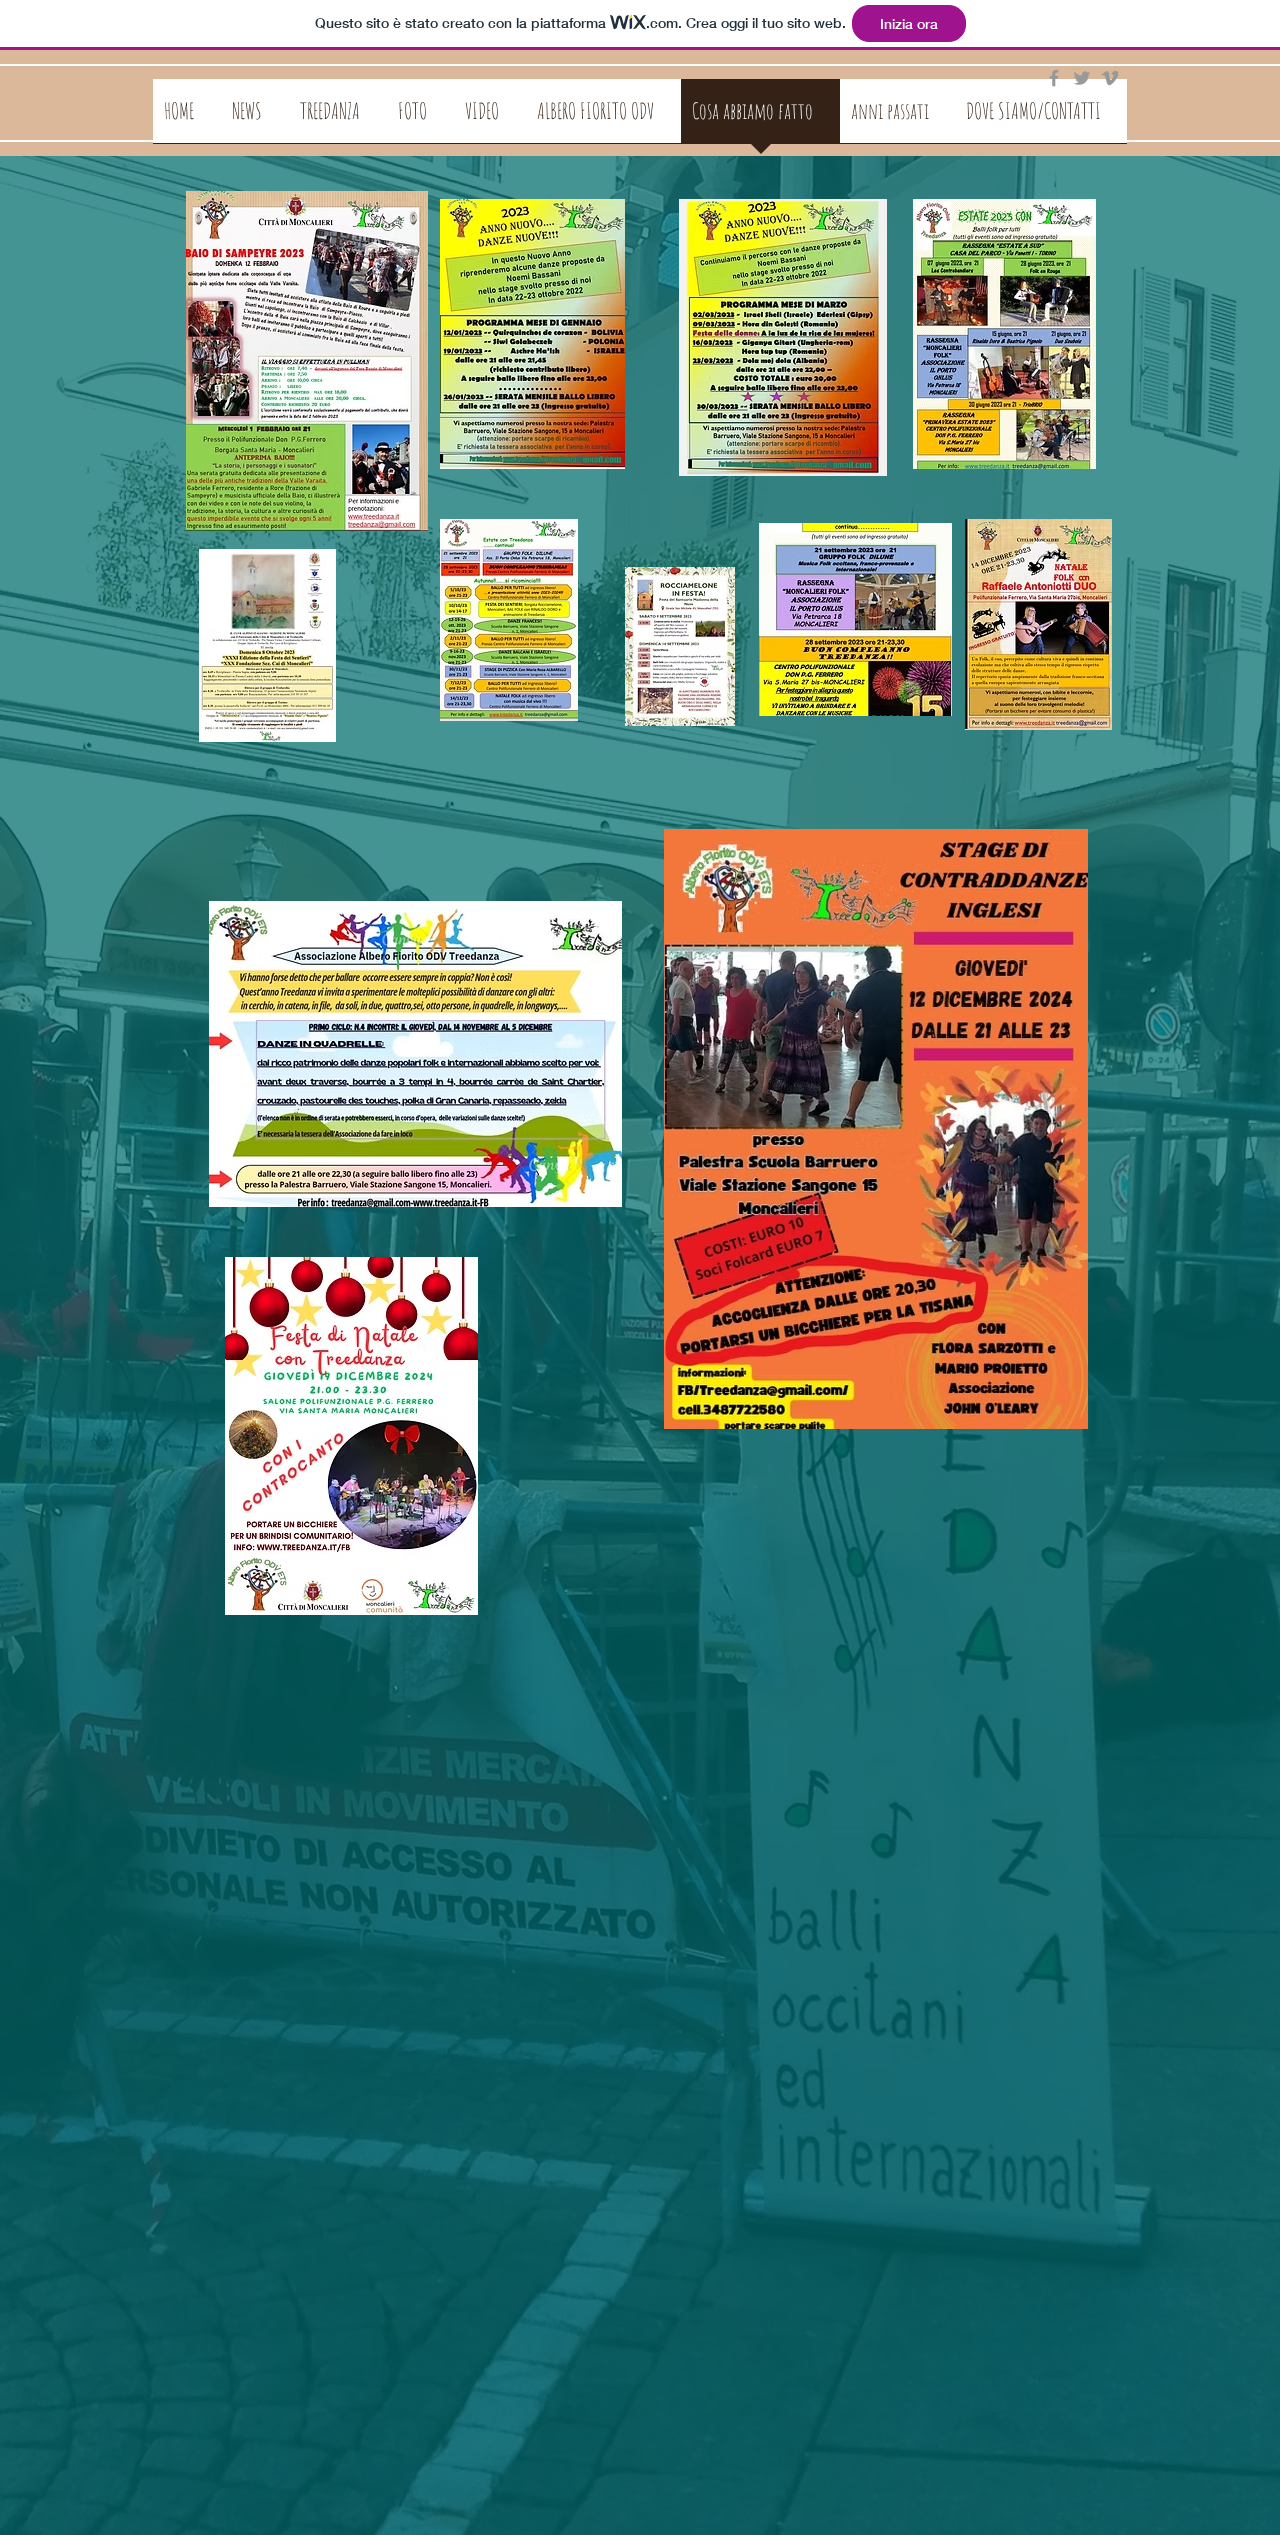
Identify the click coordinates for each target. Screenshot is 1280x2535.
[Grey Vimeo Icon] (1110, 78)
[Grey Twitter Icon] (1082, 78)
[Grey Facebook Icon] (1054, 78)
